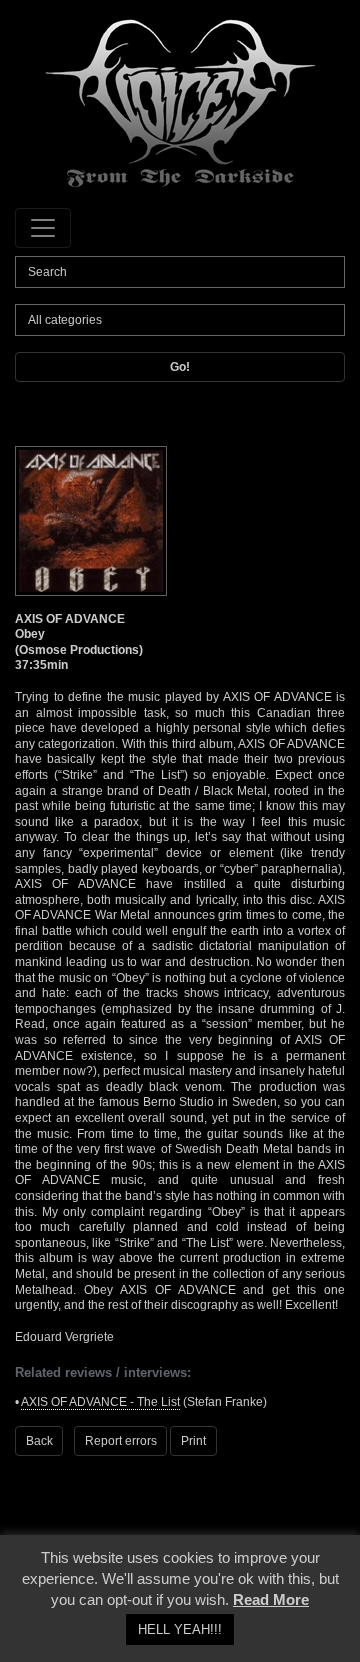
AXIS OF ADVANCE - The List (100, 1402)
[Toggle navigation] (43, 228)
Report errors (121, 1441)
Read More (271, 1599)
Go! (180, 367)
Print (193, 1441)
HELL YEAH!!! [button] (180, 1629)
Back (39, 1441)
